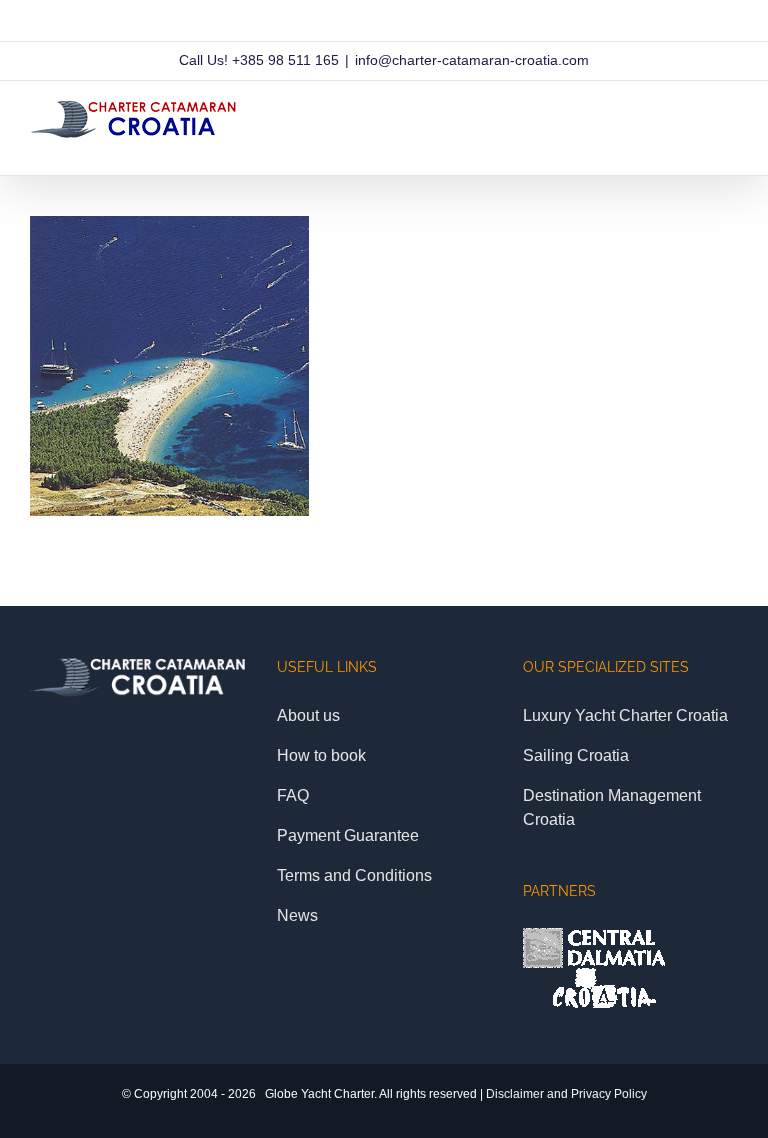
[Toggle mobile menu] (730, 144)
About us (308, 715)
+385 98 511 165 (285, 60)
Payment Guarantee (348, 835)
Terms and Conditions (354, 875)
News (297, 915)
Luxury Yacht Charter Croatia (625, 715)
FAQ (293, 795)
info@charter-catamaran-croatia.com (472, 60)
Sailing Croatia (576, 755)
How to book (321, 755)
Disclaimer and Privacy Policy (566, 1094)
